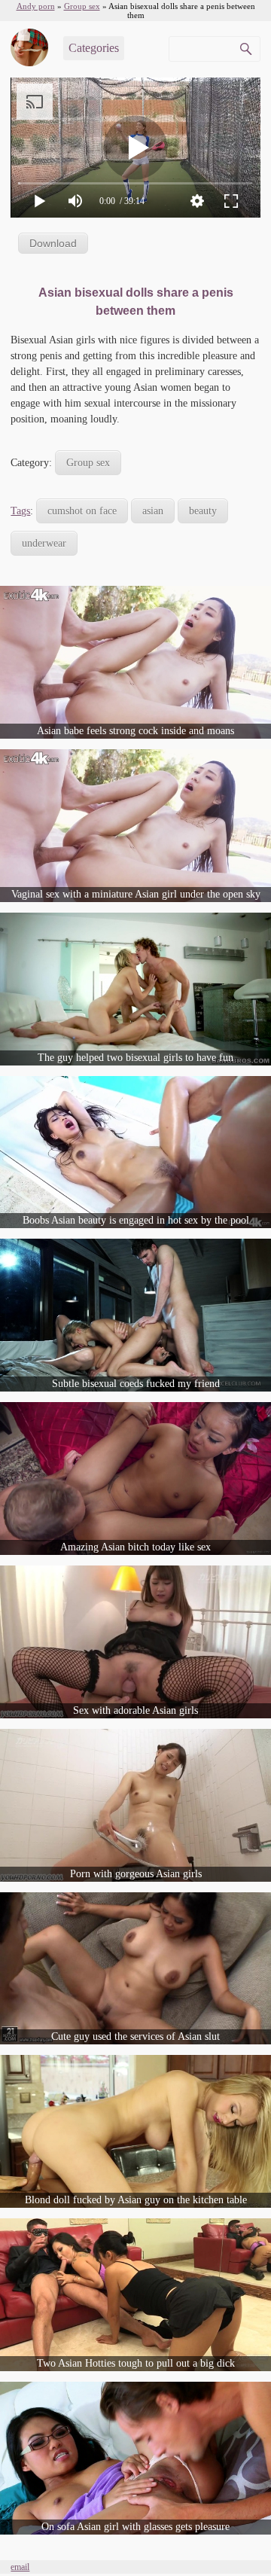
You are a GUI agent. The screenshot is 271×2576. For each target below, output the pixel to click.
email (20, 2567)
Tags (20, 511)
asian (153, 511)
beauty (203, 511)
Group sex (88, 463)
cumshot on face (82, 511)
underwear (44, 543)
